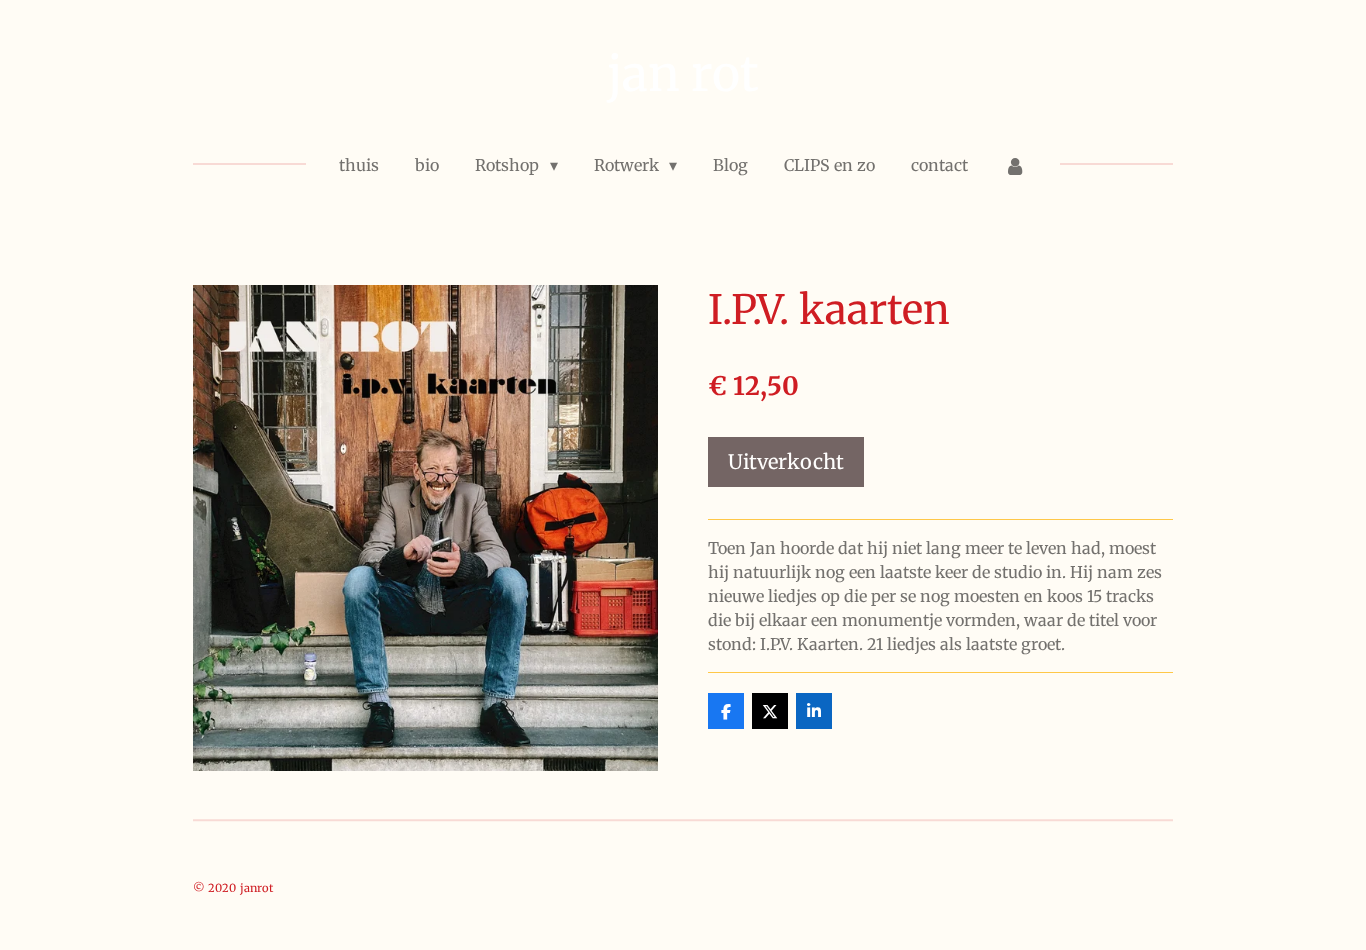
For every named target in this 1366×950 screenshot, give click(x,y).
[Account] (1015, 165)
